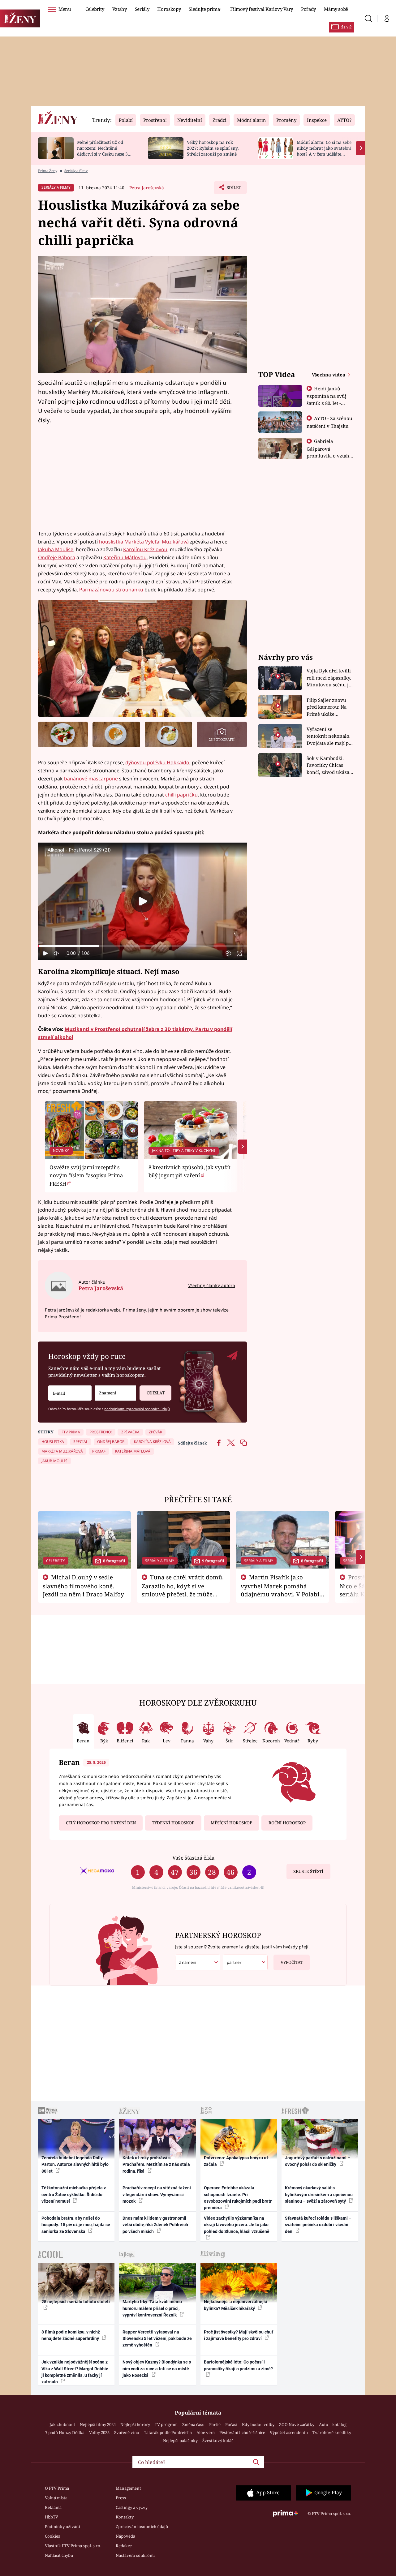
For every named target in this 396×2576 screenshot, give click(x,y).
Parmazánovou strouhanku (111, 590)
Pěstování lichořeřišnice (242, 2432)
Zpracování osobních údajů (142, 2527)
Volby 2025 (99, 2432)
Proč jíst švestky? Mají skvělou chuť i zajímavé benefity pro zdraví (239, 2335)
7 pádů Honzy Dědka (65, 2432)
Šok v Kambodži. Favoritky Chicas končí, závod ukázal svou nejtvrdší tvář (329, 765)
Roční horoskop (287, 1823)
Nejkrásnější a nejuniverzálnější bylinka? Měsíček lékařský (235, 2305)
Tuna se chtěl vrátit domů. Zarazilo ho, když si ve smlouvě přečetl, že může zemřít (183, 1590)
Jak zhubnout (62, 2424)
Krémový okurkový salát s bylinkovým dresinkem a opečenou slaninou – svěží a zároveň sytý (319, 2194)
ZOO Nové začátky (297, 2424)
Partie (215, 2424)
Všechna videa (329, 375)
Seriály (142, 9)
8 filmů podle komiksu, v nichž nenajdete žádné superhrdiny (71, 2335)
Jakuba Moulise (56, 549)
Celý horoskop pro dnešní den (101, 1823)
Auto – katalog (333, 2424)
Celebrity (95, 9)
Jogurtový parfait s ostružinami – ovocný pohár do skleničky (318, 2161)
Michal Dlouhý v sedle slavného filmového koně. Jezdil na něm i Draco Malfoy (83, 1586)
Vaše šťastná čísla (193, 1858)
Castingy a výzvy (132, 2507)
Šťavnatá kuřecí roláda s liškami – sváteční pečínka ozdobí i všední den (318, 2225)
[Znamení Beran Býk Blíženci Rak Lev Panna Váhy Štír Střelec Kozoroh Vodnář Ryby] (116, 1393)
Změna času (193, 2424)
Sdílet (233, 189)
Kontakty (125, 2517)
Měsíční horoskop (231, 1823)
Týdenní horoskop (173, 1823)
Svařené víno (127, 2432)
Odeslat (156, 1393)
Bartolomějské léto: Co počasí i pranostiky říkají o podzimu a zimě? (238, 2365)
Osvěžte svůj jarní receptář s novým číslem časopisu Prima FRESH (86, 1175)
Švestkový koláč (218, 2441)
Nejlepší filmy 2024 (98, 2424)
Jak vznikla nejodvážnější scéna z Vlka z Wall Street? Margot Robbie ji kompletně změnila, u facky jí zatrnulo (75, 2372)
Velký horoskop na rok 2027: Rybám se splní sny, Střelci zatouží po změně (213, 148)
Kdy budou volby (258, 2424)
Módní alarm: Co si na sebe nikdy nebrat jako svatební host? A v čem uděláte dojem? (324, 151)
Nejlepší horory (135, 2424)
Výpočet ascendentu (289, 2432)
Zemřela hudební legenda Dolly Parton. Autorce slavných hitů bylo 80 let (75, 2164)
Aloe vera (206, 2432)
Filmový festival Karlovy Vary (262, 9)
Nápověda (125, 2536)
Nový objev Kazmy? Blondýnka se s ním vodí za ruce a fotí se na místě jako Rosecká (157, 2369)
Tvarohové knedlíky (332, 2432)
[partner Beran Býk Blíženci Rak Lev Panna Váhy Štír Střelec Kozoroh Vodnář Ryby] (245, 1962)
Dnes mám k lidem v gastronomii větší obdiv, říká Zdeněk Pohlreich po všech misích (155, 2225)
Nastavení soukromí (135, 2555)
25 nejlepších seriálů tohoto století (76, 2302)
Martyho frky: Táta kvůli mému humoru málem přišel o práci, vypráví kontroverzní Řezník (152, 2308)
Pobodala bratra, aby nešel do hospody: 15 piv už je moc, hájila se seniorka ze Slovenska (76, 2225)
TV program (166, 2424)
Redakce (124, 2546)
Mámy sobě (336, 9)
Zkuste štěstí (308, 1871)
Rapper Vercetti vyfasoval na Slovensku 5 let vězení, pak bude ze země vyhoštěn (157, 2339)
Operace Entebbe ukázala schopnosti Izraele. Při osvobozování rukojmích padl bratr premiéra (238, 2198)
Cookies (52, 2536)
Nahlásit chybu (59, 2555)
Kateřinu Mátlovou (125, 557)
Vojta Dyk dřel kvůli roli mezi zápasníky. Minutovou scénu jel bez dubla (330, 678)
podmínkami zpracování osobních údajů (137, 1409)
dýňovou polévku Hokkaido (157, 762)
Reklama (53, 2507)
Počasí (231, 2424)
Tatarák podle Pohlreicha (168, 2432)
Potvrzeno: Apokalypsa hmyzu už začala (236, 2161)
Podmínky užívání (62, 2527)
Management (128, 2488)
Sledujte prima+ (205, 9)
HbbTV (52, 2517)
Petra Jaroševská (147, 188)
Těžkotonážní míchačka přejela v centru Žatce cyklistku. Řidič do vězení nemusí (74, 2194)
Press (121, 2498)
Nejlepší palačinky (180, 2441)
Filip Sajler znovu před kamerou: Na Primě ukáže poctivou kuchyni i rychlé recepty (327, 707)
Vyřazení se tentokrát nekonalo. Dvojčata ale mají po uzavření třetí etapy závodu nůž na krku (329, 736)
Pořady (308, 9)
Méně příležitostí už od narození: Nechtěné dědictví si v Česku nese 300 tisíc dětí (105, 151)
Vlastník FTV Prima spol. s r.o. (73, 2546)
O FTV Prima (57, 2488)
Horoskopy (169, 9)
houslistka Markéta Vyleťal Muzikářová (144, 542)
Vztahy (120, 9)
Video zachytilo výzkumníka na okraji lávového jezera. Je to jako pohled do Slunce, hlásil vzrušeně (237, 2225)
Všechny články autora (212, 1285)
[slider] (142, 946)
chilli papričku (181, 795)
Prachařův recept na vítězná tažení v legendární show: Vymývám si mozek (157, 2194)
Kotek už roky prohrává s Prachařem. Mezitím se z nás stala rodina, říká (156, 2164)
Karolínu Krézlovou (145, 549)
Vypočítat (292, 1962)
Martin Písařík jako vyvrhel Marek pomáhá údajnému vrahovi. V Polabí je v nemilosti (280, 1590)
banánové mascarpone (91, 779)
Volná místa (56, 2498)
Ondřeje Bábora (57, 557)
